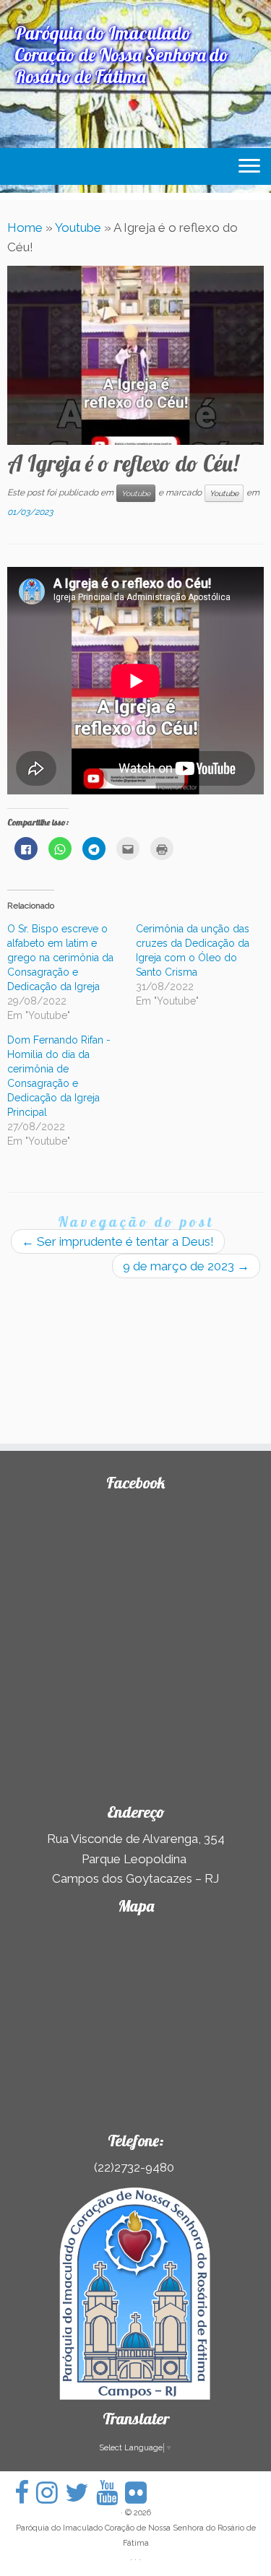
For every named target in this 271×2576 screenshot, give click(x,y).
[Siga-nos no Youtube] (111, 2493)
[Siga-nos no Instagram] (51, 2493)
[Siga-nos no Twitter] (81, 2493)
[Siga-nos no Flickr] (139, 2493)
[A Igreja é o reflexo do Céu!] (135, 355)
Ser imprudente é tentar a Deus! (118, 1241)
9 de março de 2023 (186, 1266)
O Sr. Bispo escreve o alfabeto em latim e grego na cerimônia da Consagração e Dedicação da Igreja (60, 958)
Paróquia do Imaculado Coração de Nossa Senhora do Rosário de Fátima (136, 2536)
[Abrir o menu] (249, 167)
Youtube (78, 227)
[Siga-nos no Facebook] (25, 2493)
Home (25, 227)
